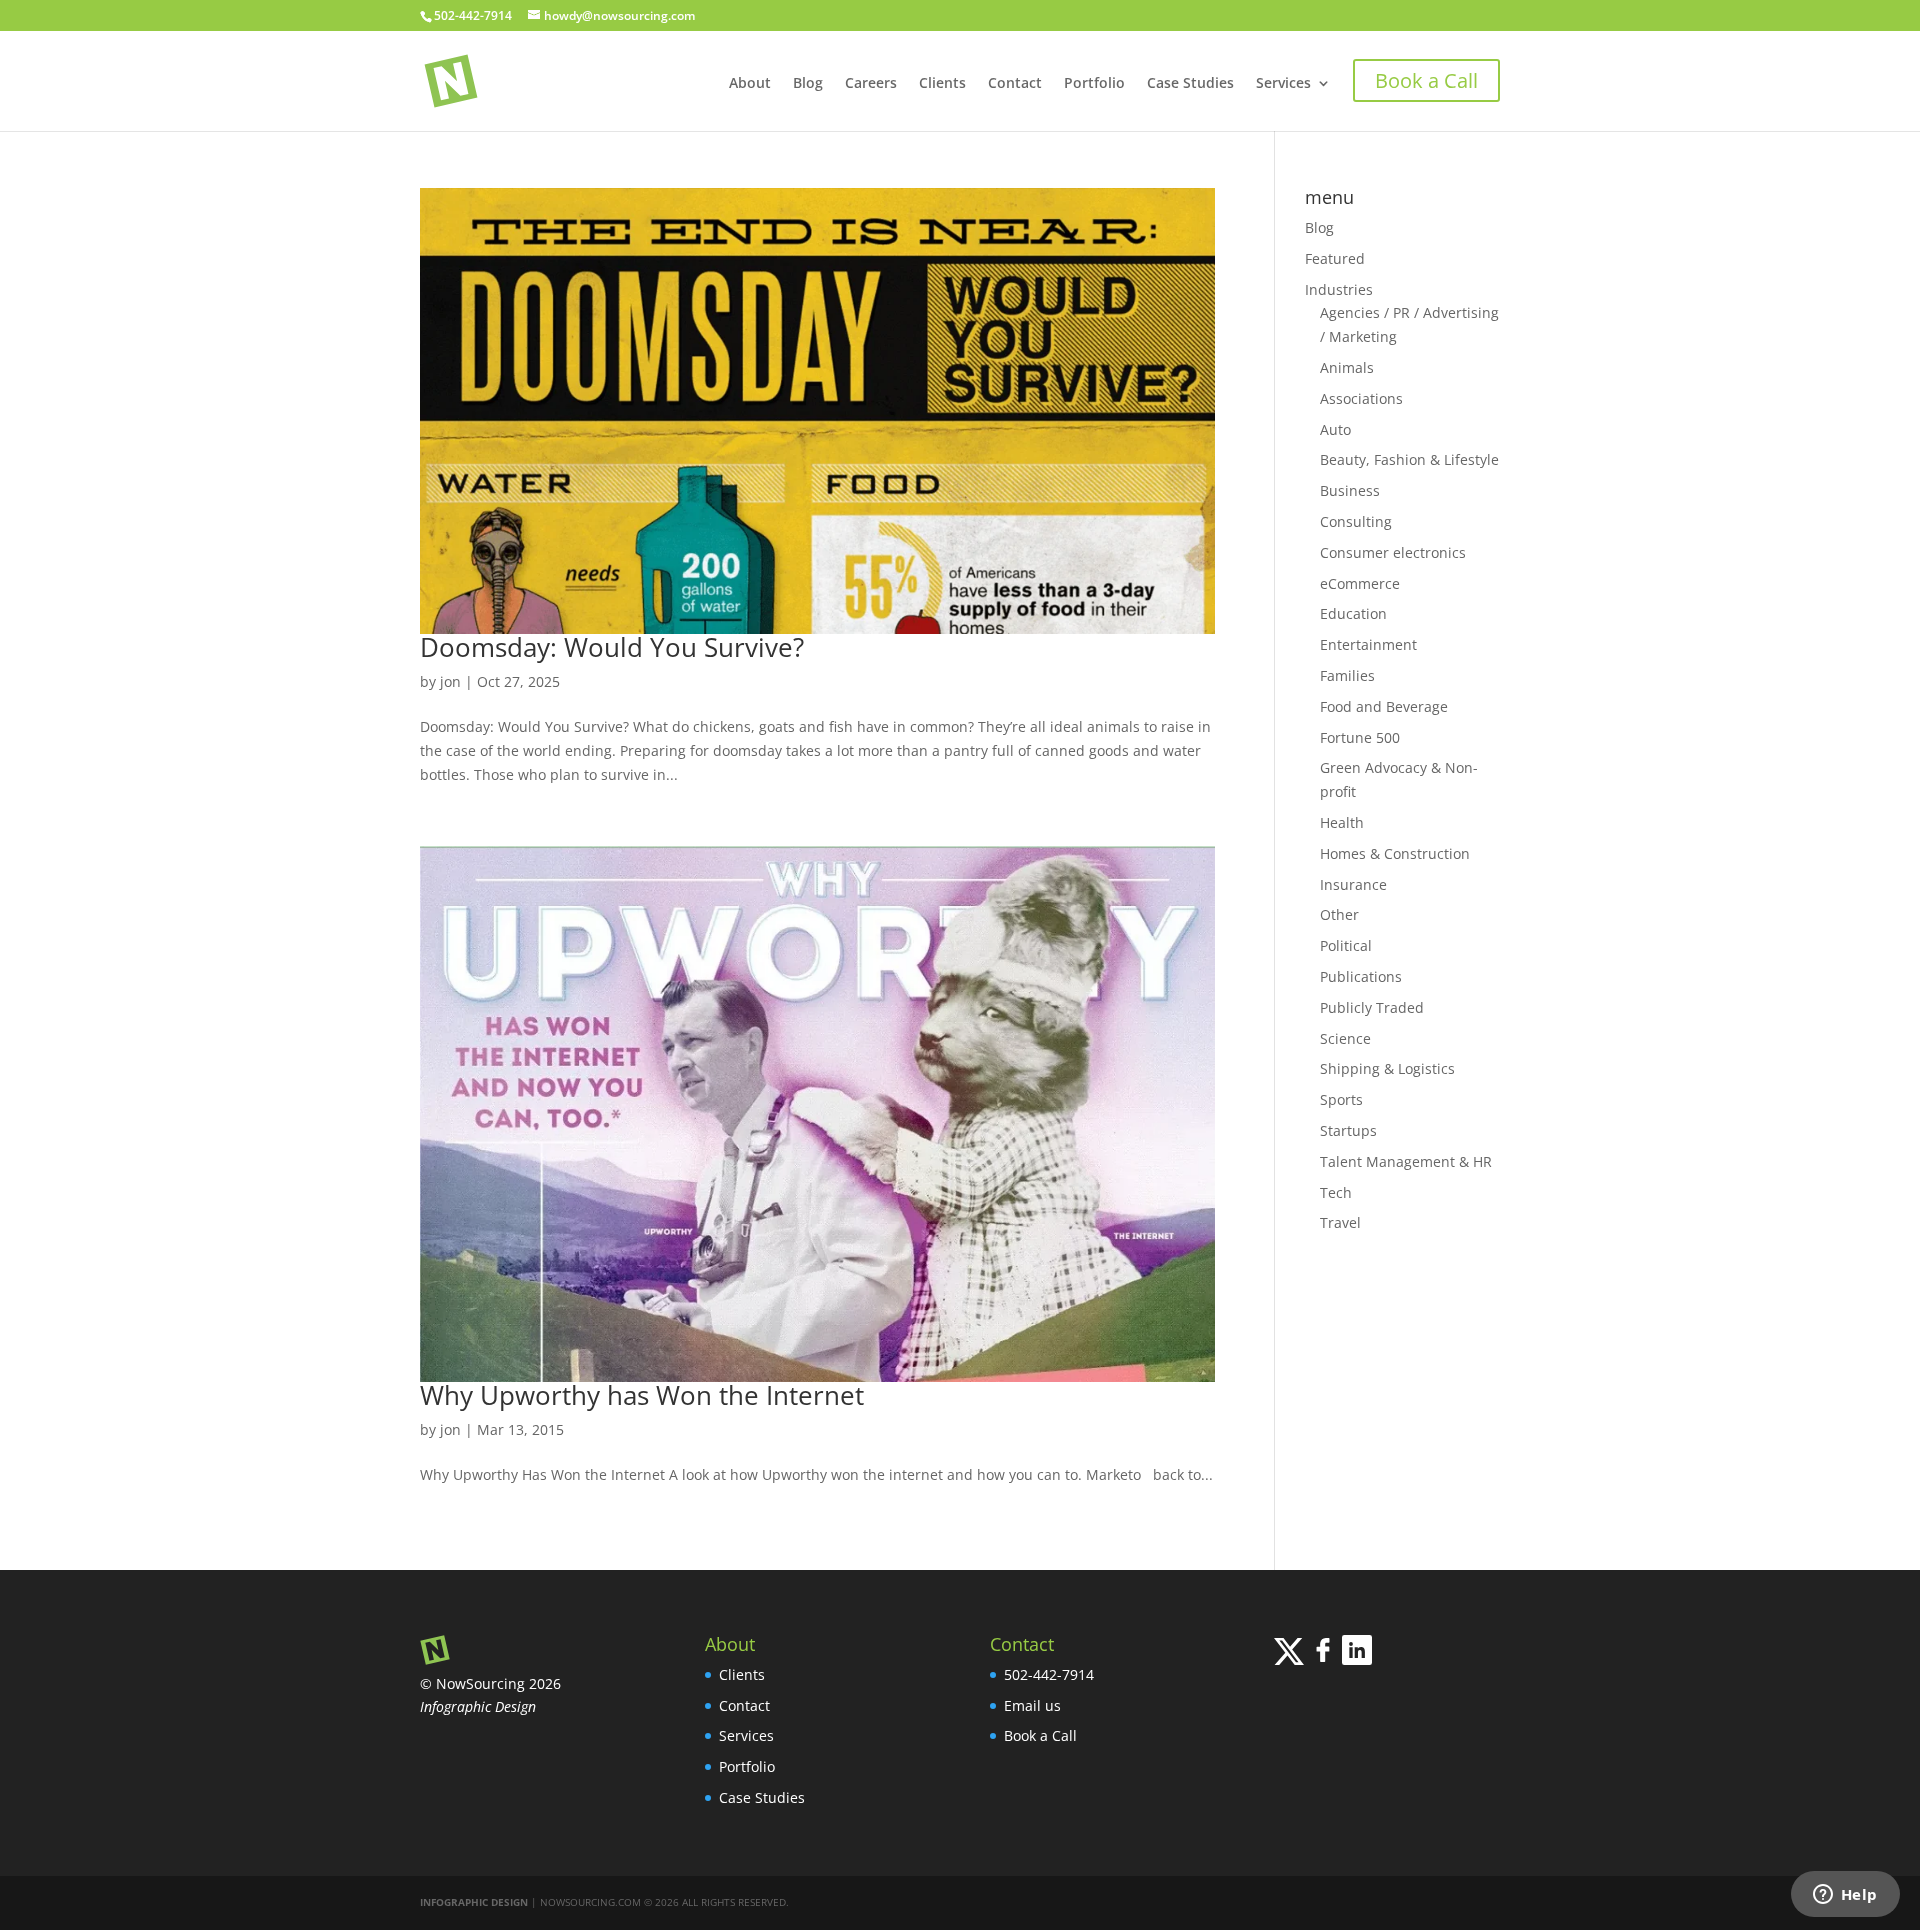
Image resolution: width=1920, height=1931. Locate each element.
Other (1339, 914)
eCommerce (1360, 583)
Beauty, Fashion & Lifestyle (1409, 459)
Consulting (1356, 521)
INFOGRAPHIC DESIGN (474, 1902)
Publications (1361, 976)
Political (1346, 945)
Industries (1339, 289)
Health (1342, 822)
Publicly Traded (1372, 1007)
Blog (808, 84)
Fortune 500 (1360, 737)
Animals (1347, 367)
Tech (1336, 1192)
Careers (871, 84)
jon (450, 681)
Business (1350, 490)
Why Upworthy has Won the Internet (642, 1395)
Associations (1361, 398)
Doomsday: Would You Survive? (612, 647)
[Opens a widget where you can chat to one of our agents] (1845, 1896)
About (750, 84)
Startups (1348, 1130)
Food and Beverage (1384, 706)
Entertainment (1368, 644)
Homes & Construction (1395, 853)
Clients (942, 84)
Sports (1341, 1099)
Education (1353, 613)
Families (1347, 675)
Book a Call (1040, 1735)
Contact (1015, 84)
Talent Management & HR (1406, 1161)
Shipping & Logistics (1387, 1068)
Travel (1340, 1222)
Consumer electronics (1393, 552)
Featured (1335, 258)
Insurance (1353, 884)
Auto (1335, 429)
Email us (1032, 1705)
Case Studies (1190, 84)
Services (1283, 84)
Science (1345, 1038)
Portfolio (1094, 84)
